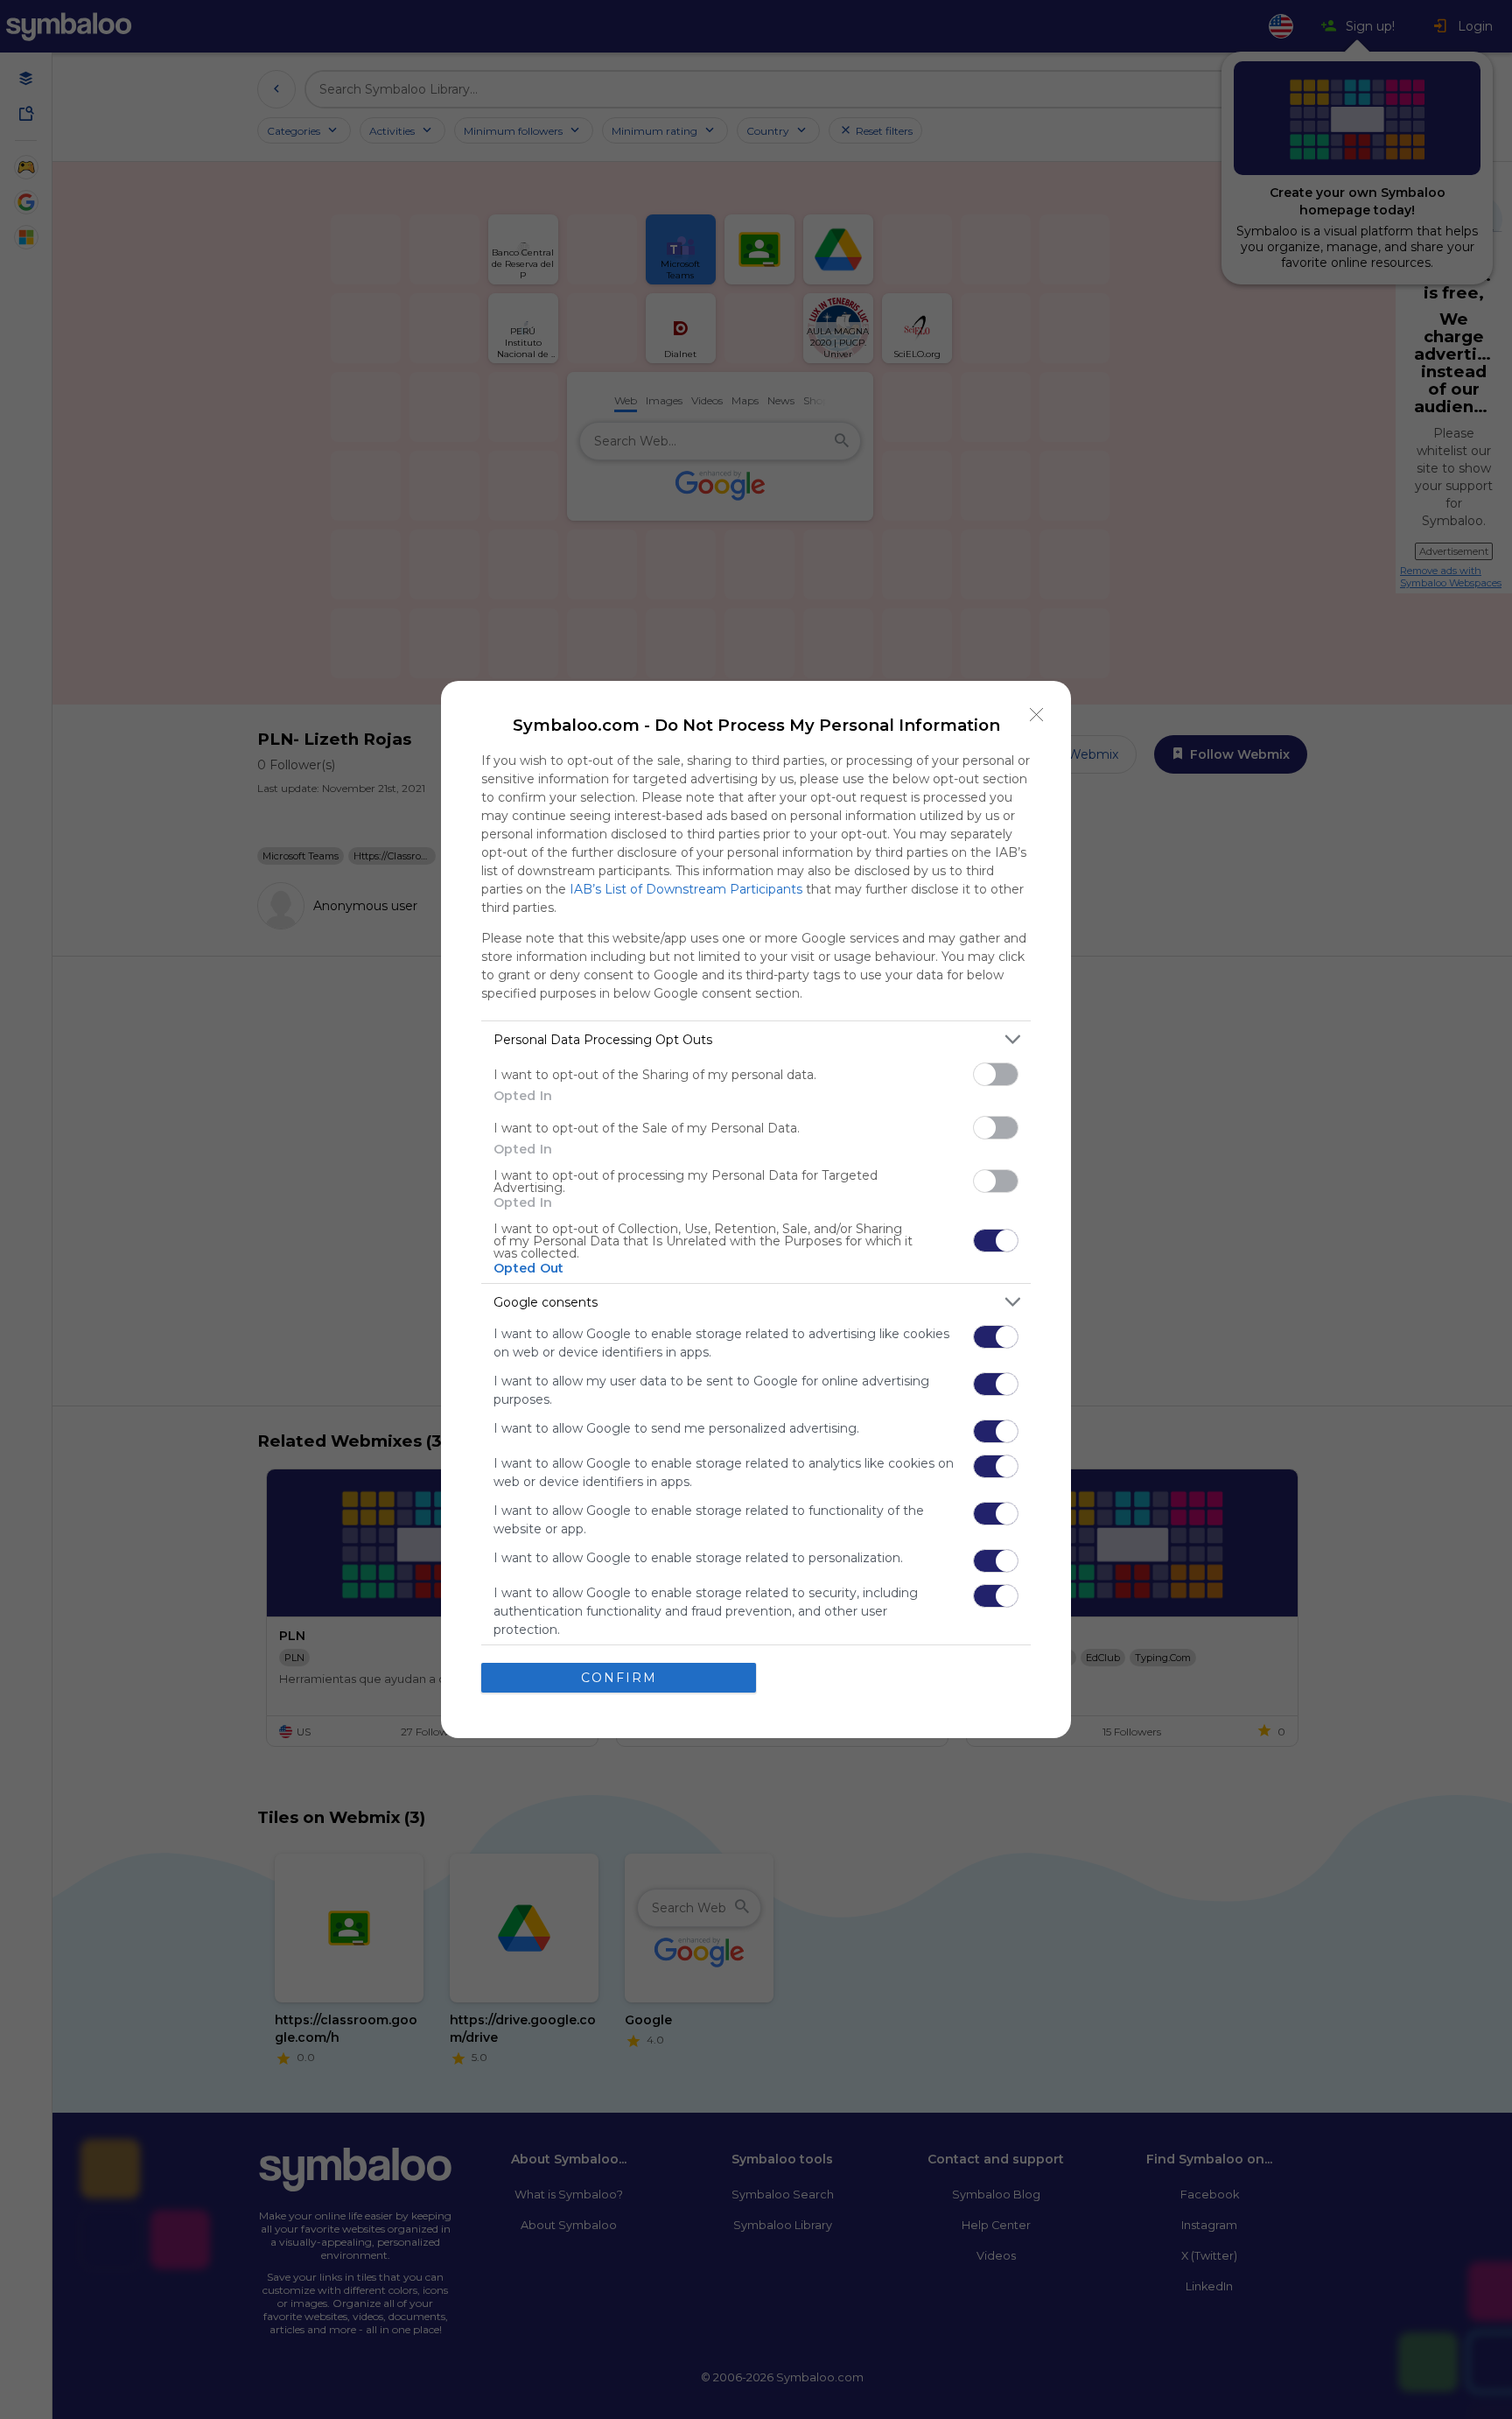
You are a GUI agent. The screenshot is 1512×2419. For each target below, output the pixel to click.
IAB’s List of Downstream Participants (686, 889)
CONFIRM (619, 1678)
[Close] (1037, 715)
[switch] (996, 1074)
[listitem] (756, 1039)
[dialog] (756, 1209)
